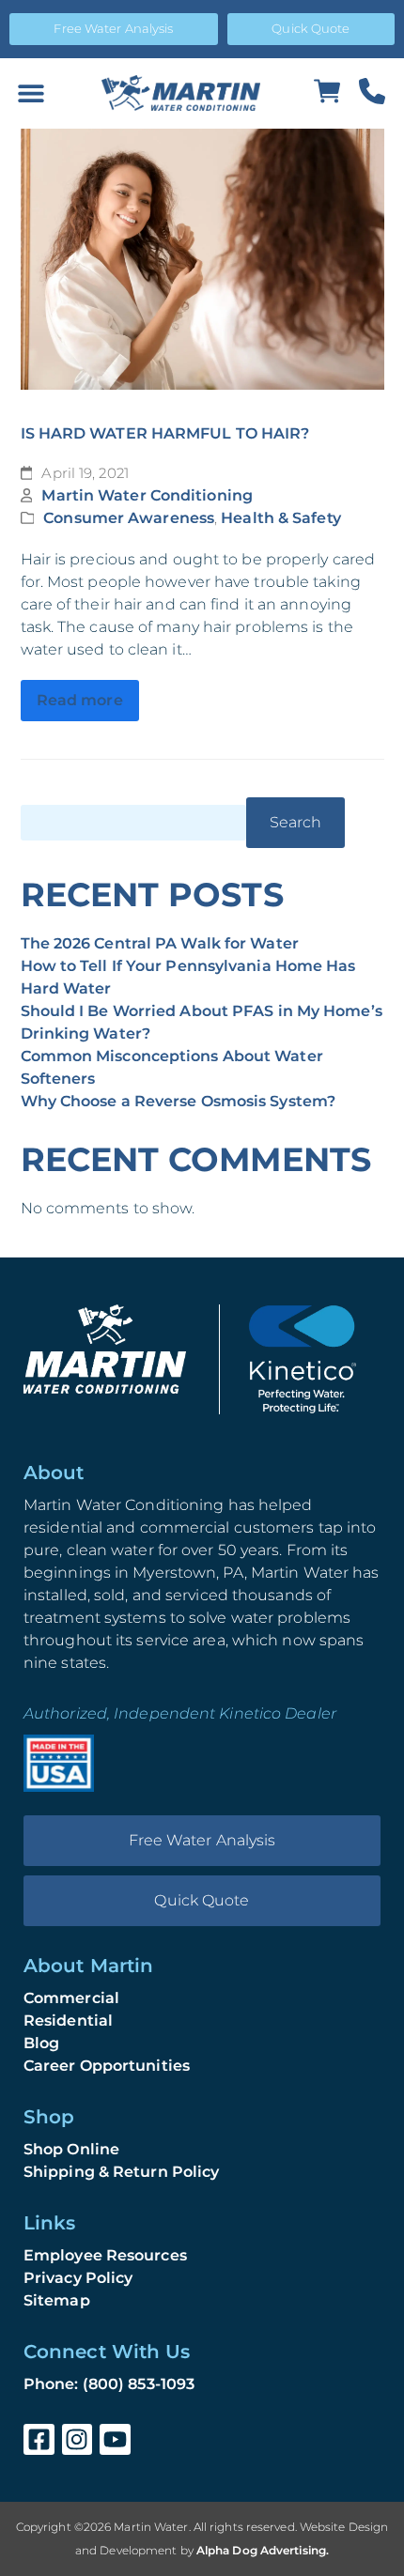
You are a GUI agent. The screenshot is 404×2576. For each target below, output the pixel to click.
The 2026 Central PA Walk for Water (160, 943)
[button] (31, 93)
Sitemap (57, 2300)
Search (296, 822)
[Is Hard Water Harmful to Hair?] (202, 260)
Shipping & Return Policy (121, 2172)
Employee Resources (105, 2255)
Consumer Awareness (129, 518)
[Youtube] (115, 2439)
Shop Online (71, 2149)
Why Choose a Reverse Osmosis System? (179, 1101)
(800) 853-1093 (139, 2384)
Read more (80, 700)
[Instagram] (78, 2439)
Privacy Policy (78, 2278)
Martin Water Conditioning (147, 495)
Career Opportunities (107, 2066)
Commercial (71, 1998)
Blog (41, 2043)
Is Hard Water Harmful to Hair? (165, 433)
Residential (68, 2021)
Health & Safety (281, 518)
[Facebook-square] (39, 2439)
